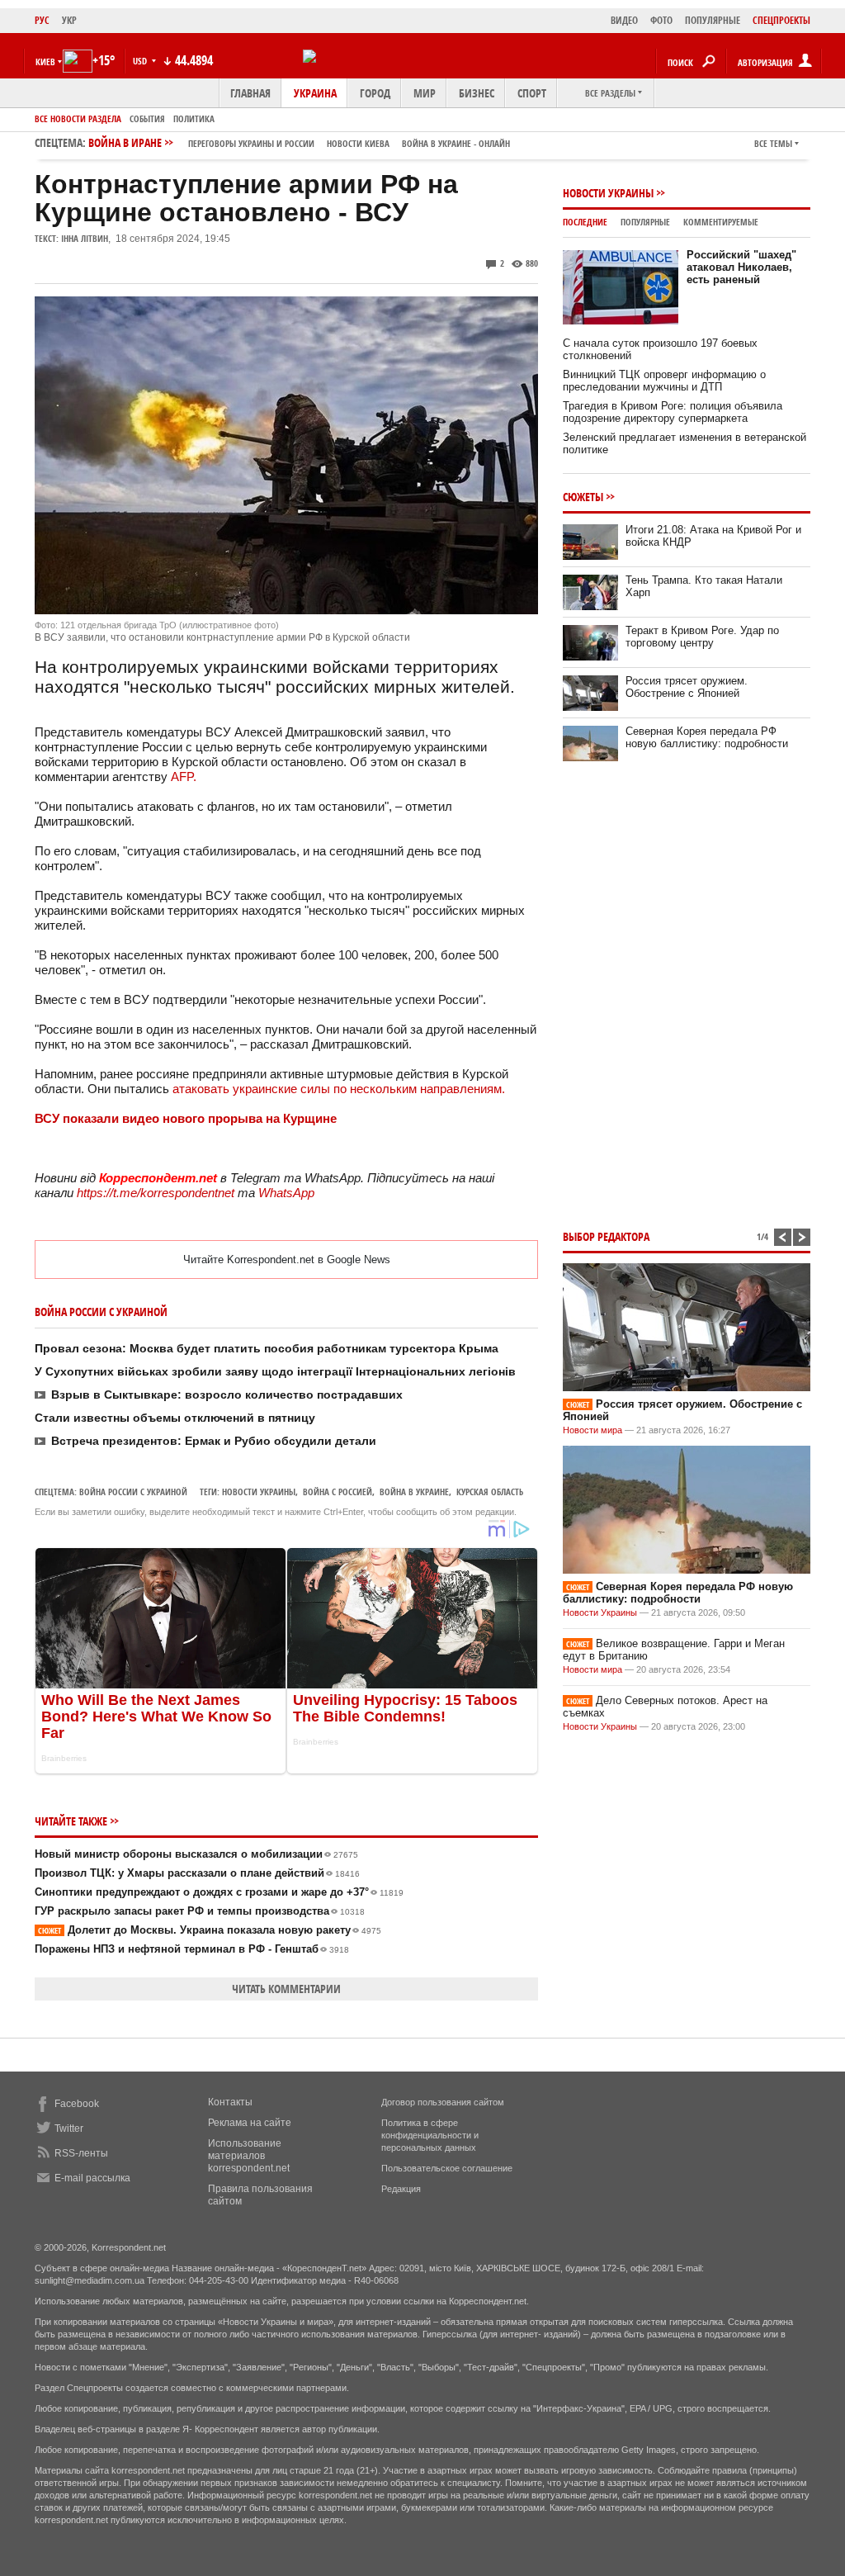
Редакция (401, 2189)
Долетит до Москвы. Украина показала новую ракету (210, 1930)
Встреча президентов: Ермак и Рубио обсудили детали (214, 1441)
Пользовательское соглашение (447, 2168)
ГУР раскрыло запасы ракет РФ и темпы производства (200, 1911)
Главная (250, 93)
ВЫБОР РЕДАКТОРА (606, 1236)
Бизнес (477, 93)
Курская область (490, 1492)
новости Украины (259, 1492)
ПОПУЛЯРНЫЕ (713, 20)
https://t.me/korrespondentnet (156, 1193)
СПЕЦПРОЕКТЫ (781, 20)
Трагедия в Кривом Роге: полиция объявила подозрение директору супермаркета (673, 412)
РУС (42, 20)
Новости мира (592, 1430)
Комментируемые (721, 222)
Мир (425, 93)
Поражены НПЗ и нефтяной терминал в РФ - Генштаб (192, 1949)
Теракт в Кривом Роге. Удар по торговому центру (702, 637)
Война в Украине (414, 1492)
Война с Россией (338, 1492)
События (147, 118)
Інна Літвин (85, 238)
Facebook (77, 2104)
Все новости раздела (78, 118)
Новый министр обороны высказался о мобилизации (196, 1854)
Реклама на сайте (250, 2123)
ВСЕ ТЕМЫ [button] (773, 143)
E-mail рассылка (92, 2178)
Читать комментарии (286, 1989)
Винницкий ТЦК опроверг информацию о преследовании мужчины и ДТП (664, 381)
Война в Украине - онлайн (456, 143)
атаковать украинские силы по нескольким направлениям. (337, 1089)
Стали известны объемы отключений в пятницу (175, 1418)
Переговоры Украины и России (251, 143)
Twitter (69, 2129)
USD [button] (141, 61)
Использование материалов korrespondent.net (249, 2156)
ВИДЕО (624, 20)
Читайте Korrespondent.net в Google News (287, 1260)
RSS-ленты (81, 2153)
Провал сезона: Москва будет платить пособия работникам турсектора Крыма (267, 1348)
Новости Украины (608, 193)
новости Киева (358, 143)
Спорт (532, 93)
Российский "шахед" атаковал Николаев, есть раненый (741, 267)
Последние (585, 222)
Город (375, 93)
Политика (194, 118)
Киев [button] (45, 62)
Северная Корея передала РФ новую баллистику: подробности (707, 737)
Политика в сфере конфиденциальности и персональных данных (430, 2135)
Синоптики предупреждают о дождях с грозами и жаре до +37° (219, 1892)
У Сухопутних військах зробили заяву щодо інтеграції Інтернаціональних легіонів (275, 1371)
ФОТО (661, 20)
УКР (69, 20)
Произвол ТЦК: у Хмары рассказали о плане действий (197, 1873)
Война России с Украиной (133, 1492)
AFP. (182, 777)
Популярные (645, 222)
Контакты (230, 2102)
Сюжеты (583, 497)
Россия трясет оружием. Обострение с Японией (687, 687)
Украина (315, 93)
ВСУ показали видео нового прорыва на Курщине (186, 1118)
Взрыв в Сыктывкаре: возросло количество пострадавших (227, 1395)
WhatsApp (286, 1193)
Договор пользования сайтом (443, 2102)
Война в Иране (299, 142)
